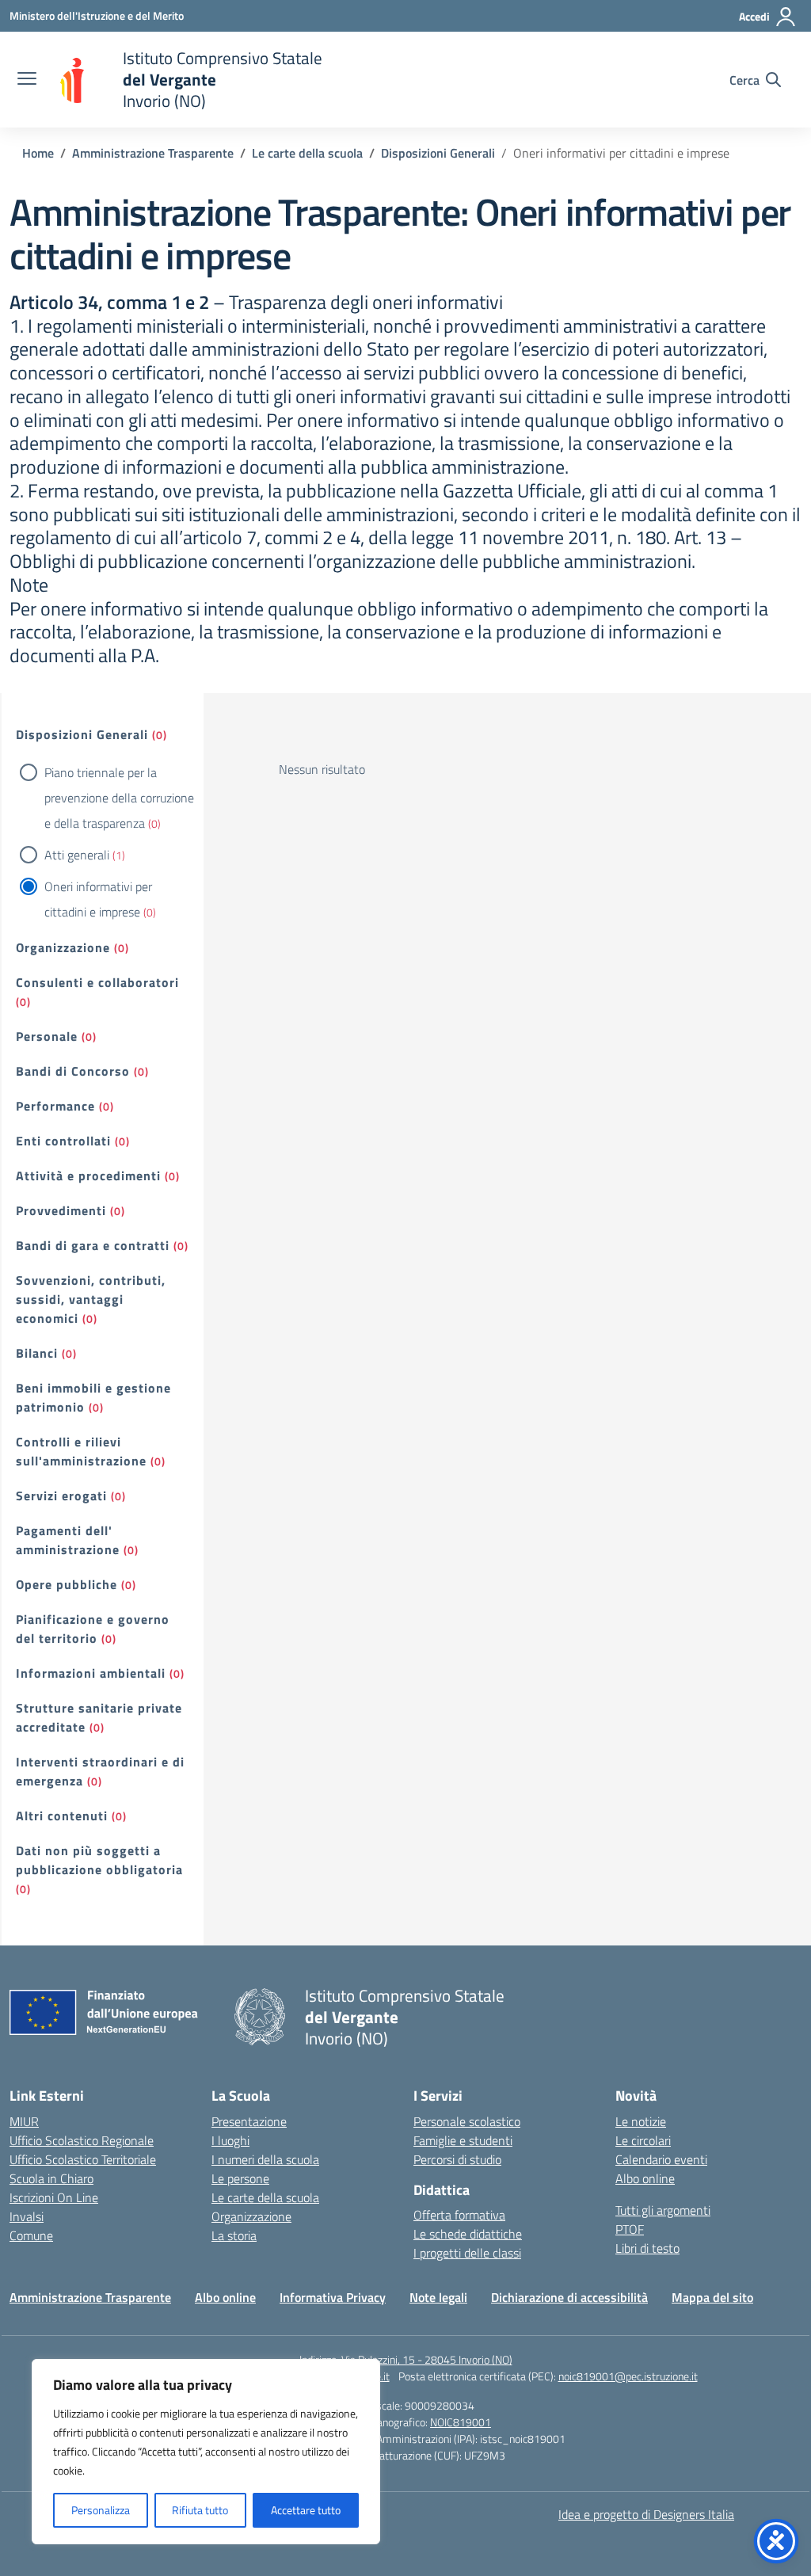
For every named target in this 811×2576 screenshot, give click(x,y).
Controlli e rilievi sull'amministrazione (81, 1451)
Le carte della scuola (265, 2197)
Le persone (240, 2178)
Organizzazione (63, 947)
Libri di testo (647, 2248)
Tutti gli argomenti (663, 2210)
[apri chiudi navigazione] (27, 80)
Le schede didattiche (468, 2234)
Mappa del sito (712, 2297)
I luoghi (230, 2140)
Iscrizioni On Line (54, 2197)
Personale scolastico (467, 2121)
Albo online (645, 2178)
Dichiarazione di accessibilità (569, 2297)
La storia (234, 2235)
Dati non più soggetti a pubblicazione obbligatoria (99, 1860)
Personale (47, 1036)
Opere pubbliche (67, 1584)
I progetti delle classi (467, 2253)
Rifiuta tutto (200, 2510)
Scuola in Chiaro (51, 2178)
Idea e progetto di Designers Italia (646, 2514)
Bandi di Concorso (73, 1071)
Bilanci (37, 1353)
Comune (31, 2235)
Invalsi (27, 2216)
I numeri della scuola (265, 2159)
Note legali (438, 2297)
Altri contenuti (62, 1816)
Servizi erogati (61, 1496)
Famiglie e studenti (463, 2140)
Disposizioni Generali (82, 734)
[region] (206, 2452)
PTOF (630, 2229)
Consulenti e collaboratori (97, 982)
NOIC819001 (461, 2422)
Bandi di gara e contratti (93, 1245)
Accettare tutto (306, 2510)
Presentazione (249, 2121)
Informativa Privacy (333, 2297)
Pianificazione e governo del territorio (93, 1629)
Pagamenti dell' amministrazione (68, 1540)
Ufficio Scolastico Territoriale (83, 2159)
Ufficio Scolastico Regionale (82, 2140)
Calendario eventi (661, 2159)
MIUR (24, 2121)
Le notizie (641, 2121)
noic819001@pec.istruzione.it (628, 2376)
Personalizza (101, 2510)
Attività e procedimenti (88, 1176)
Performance (55, 1106)
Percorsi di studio (457, 2159)
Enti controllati (63, 1141)
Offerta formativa (459, 2215)
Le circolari (643, 2140)
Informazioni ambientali (91, 1673)
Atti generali (77, 855)
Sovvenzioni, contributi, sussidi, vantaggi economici (91, 1299)
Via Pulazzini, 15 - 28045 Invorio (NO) (427, 2359)
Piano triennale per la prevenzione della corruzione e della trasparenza (119, 798)
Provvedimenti (61, 1210)
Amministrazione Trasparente (90, 2297)
